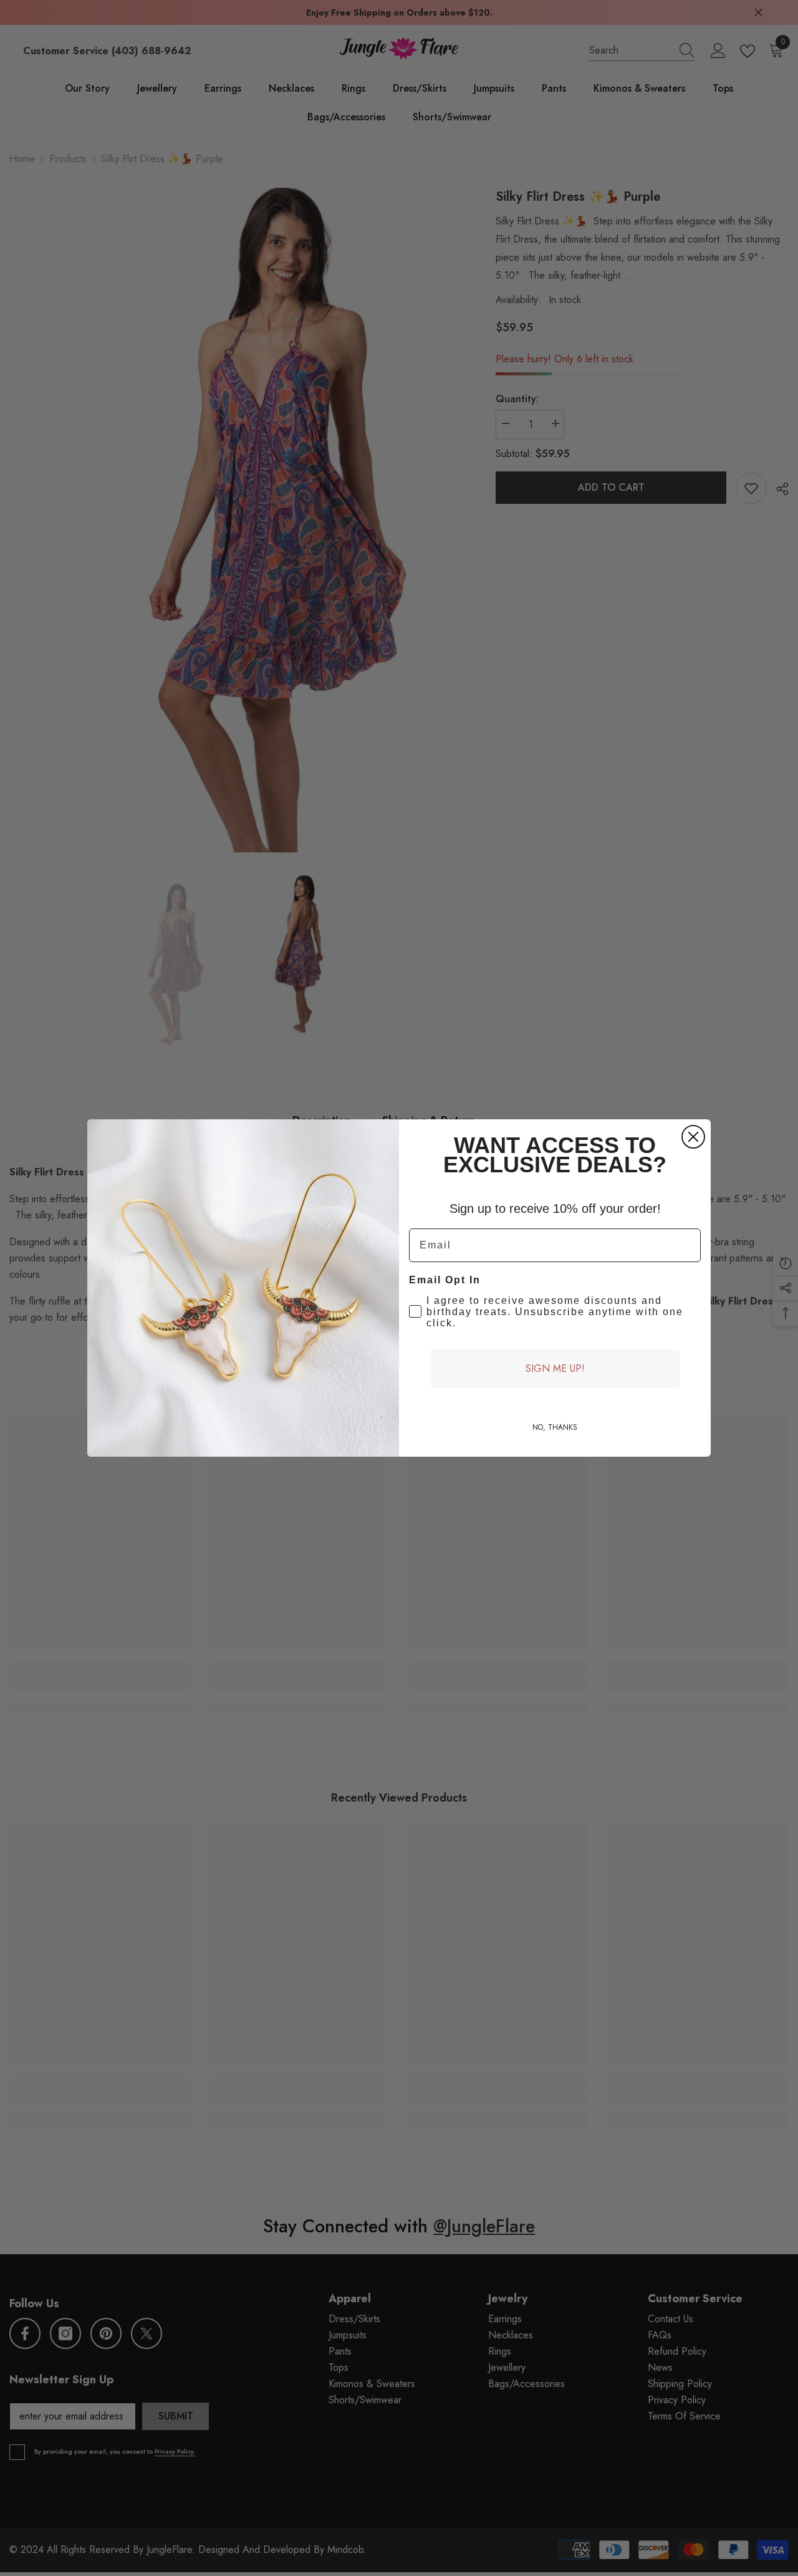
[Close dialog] (693, 1137)
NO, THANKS (555, 1427)
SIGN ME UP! (555, 1368)
